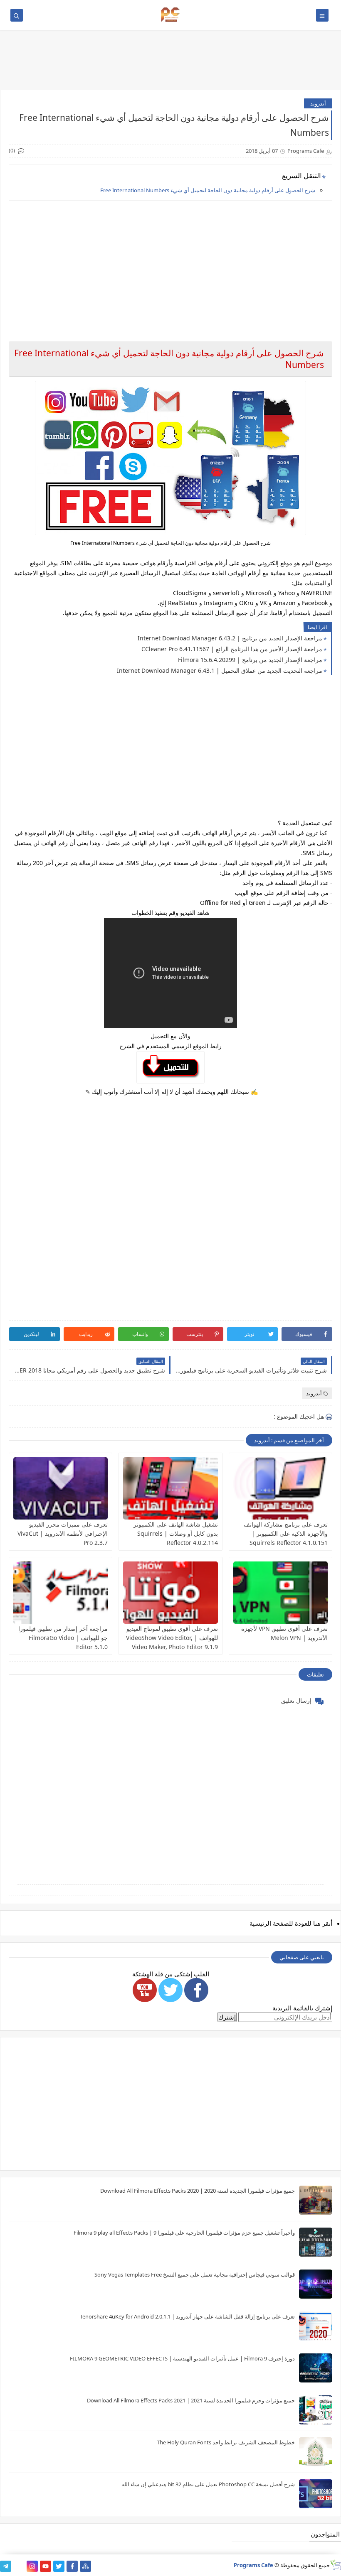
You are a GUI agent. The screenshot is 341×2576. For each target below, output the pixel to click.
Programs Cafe (253, 2565)
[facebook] (72, 2566)
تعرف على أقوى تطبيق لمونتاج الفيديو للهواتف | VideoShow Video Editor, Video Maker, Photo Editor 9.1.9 (172, 1638)
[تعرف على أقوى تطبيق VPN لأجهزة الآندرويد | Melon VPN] (280, 1593)
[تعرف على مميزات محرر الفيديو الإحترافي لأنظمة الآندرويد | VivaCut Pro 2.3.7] (61, 1488)
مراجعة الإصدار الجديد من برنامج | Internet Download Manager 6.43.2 (230, 638)
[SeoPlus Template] (335, 2565)
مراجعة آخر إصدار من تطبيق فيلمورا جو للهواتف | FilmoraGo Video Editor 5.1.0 (63, 1638)
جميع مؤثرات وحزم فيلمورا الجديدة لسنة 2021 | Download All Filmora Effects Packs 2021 (191, 2400)
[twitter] (59, 2566)
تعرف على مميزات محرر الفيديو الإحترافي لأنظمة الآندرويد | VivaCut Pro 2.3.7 (63, 1533)
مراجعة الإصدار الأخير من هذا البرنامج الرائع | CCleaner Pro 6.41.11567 (232, 649)
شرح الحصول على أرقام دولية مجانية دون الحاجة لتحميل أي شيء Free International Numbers (208, 190)
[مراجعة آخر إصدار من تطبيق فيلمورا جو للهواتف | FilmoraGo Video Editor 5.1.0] (61, 1593)
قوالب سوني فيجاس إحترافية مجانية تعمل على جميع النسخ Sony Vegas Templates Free (195, 2275)
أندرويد (318, 103)
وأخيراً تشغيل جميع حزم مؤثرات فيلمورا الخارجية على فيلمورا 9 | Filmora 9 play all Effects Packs (184, 2233)
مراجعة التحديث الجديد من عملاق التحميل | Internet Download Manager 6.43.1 (220, 670)
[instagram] (32, 2566)
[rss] (19, 2566)
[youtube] (46, 2566)
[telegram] (6, 2566)
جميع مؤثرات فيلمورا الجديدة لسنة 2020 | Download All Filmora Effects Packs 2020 (198, 2191)
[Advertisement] (170, 265)
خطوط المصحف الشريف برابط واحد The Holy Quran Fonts (226, 2442)
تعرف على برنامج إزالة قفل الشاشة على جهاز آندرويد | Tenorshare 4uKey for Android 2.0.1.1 (187, 2316)
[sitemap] (85, 2566)
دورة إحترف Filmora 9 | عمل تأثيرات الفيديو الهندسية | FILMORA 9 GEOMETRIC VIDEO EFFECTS (182, 2358)
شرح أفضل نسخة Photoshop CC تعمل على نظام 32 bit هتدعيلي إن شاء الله (208, 2484)
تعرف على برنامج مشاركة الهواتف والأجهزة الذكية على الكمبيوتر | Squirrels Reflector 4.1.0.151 (286, 1533)
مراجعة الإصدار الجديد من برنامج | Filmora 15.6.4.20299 (250, 660)
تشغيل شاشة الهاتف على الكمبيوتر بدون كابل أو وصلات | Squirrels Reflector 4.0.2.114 (176, 1533)
